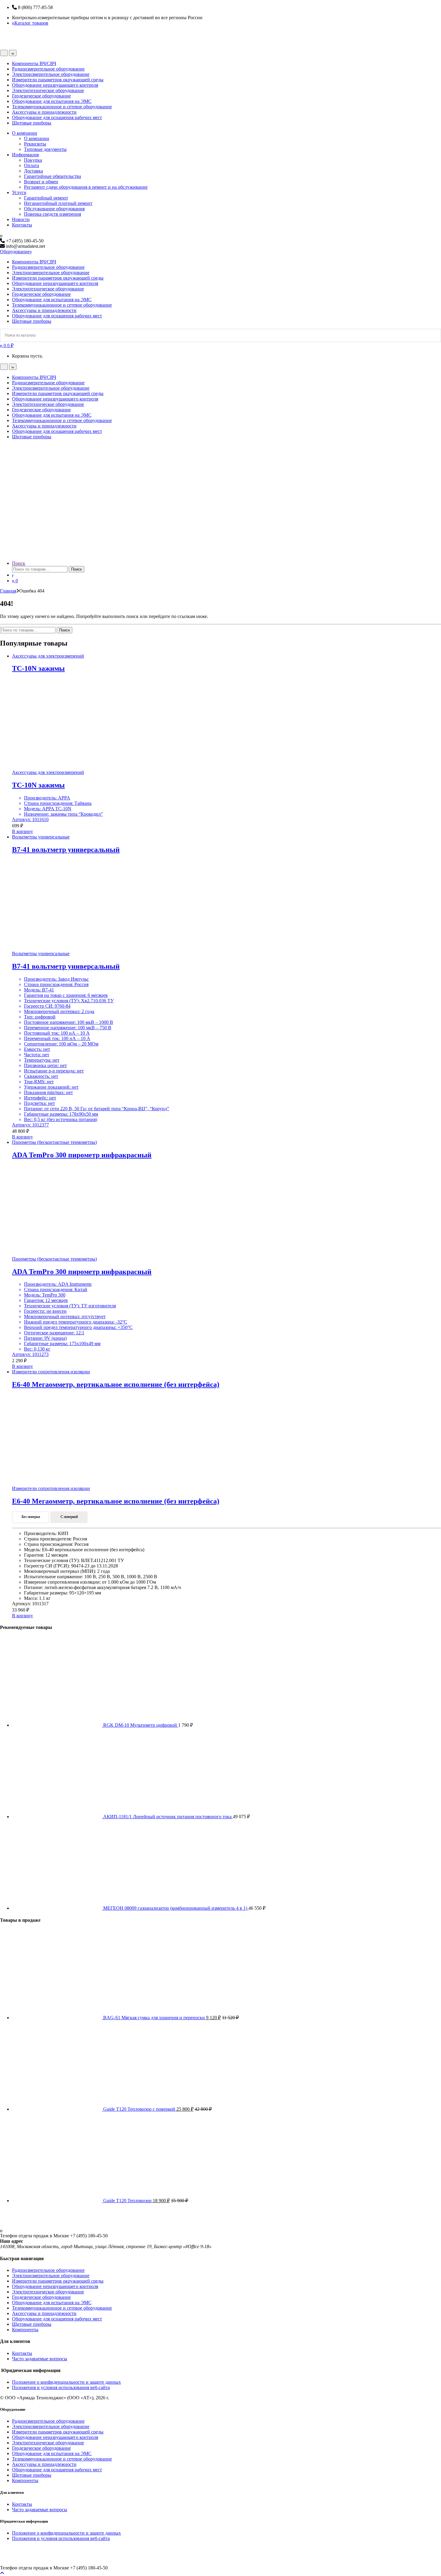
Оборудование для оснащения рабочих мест (57, 117)
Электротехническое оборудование (48, 90)
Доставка (33, 171)
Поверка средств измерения (52, 214)
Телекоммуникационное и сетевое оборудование (62, 107)
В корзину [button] (22, 831)
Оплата (31, 165)
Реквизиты (35, 144)
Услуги (19, 192)
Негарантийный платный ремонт (58, 203)
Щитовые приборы (32, 123)
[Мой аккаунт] (13, 575)
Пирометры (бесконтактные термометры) (54, 1142)
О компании (25, 133)
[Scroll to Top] (2, 2573)
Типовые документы (45, 149)
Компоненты (25, 2330)
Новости (21, 219)
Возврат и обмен (41, 182)
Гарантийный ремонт (46, 198)
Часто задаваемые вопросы (40, 2359)
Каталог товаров (31, 23)
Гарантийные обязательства (52, 176)
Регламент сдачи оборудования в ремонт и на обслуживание (86, 187)
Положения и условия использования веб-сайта (61, 2387)
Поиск (19, 563)
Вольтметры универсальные (41, 837)
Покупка (33, 160)
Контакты (22, 225)
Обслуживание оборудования (54, 209)
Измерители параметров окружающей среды (58, 80)
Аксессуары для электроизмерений (48, 656)
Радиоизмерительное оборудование (48, 69)
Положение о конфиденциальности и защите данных (66, 2382)
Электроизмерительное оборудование (51, 74)
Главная (8, 591)
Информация (25, 155)
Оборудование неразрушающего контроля (55, 85)
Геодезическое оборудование (41, 96)
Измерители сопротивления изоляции (51, 1372)
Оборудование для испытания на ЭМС (52, 101)
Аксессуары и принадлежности (44, 112)
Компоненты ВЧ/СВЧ (34, 63)
